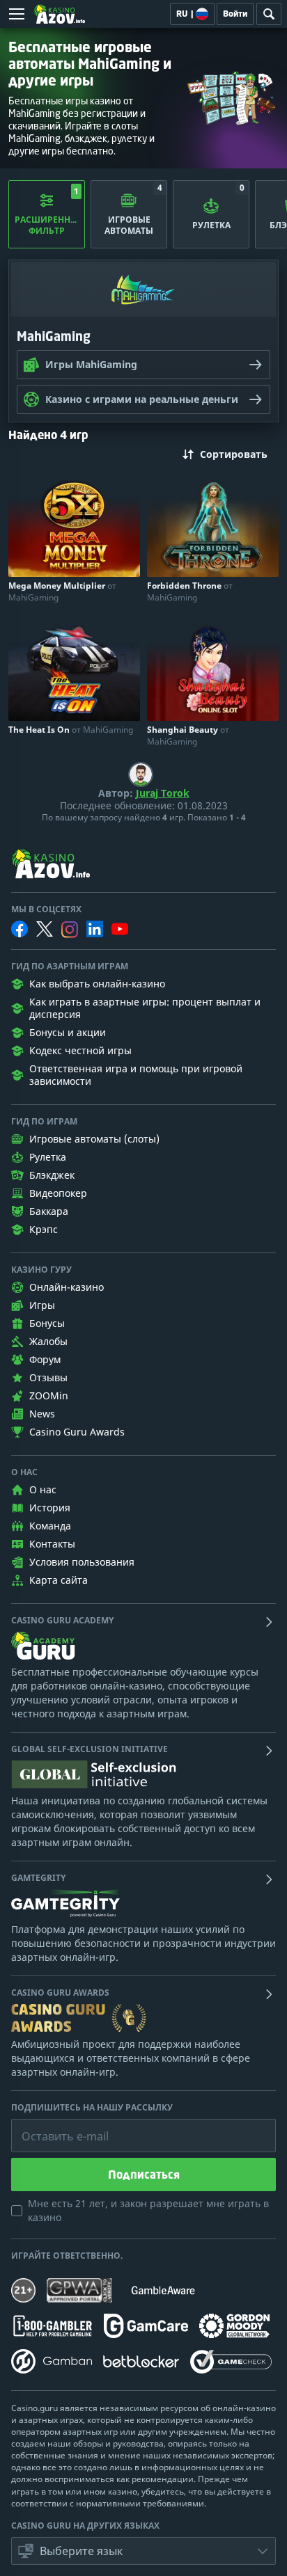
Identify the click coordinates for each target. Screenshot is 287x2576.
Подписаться (144, 2175)
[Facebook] (20, 929)
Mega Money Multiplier (62, 591)
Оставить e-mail (54, 2126)
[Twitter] (45, 929)
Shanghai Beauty (188, 736)
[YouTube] (120, 929)
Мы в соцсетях (46, 909)
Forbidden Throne (190, 591)
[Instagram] (70, 929)
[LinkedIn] (95, 929)
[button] (143, 2551)
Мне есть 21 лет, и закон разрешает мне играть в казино (148, 2210)
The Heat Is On (71, 730)
